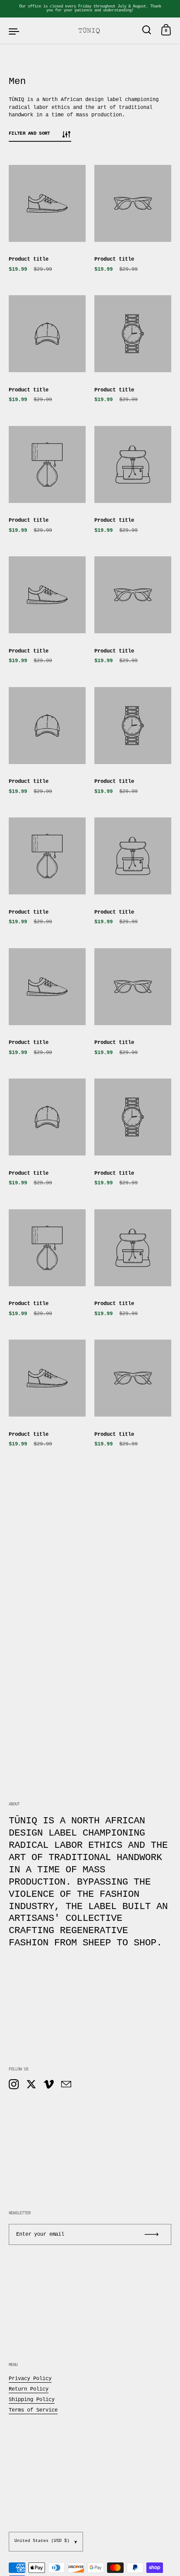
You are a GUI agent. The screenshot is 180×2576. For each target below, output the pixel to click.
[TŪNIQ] (90, 31)
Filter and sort (29, 133)
